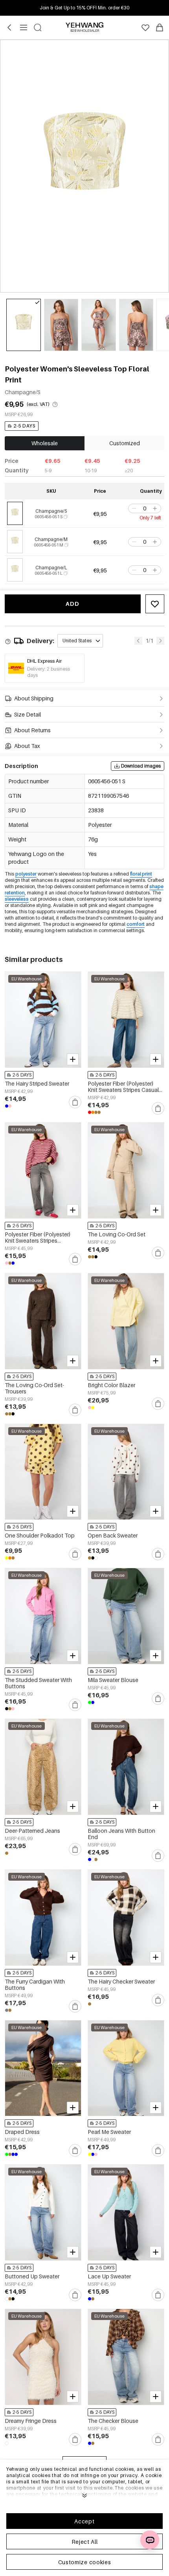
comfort (136, 924)
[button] (133, 508)
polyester (26, 874)
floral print (141, 874)
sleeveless (17, 899)
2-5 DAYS (25, 426)
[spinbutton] (145, 508)
